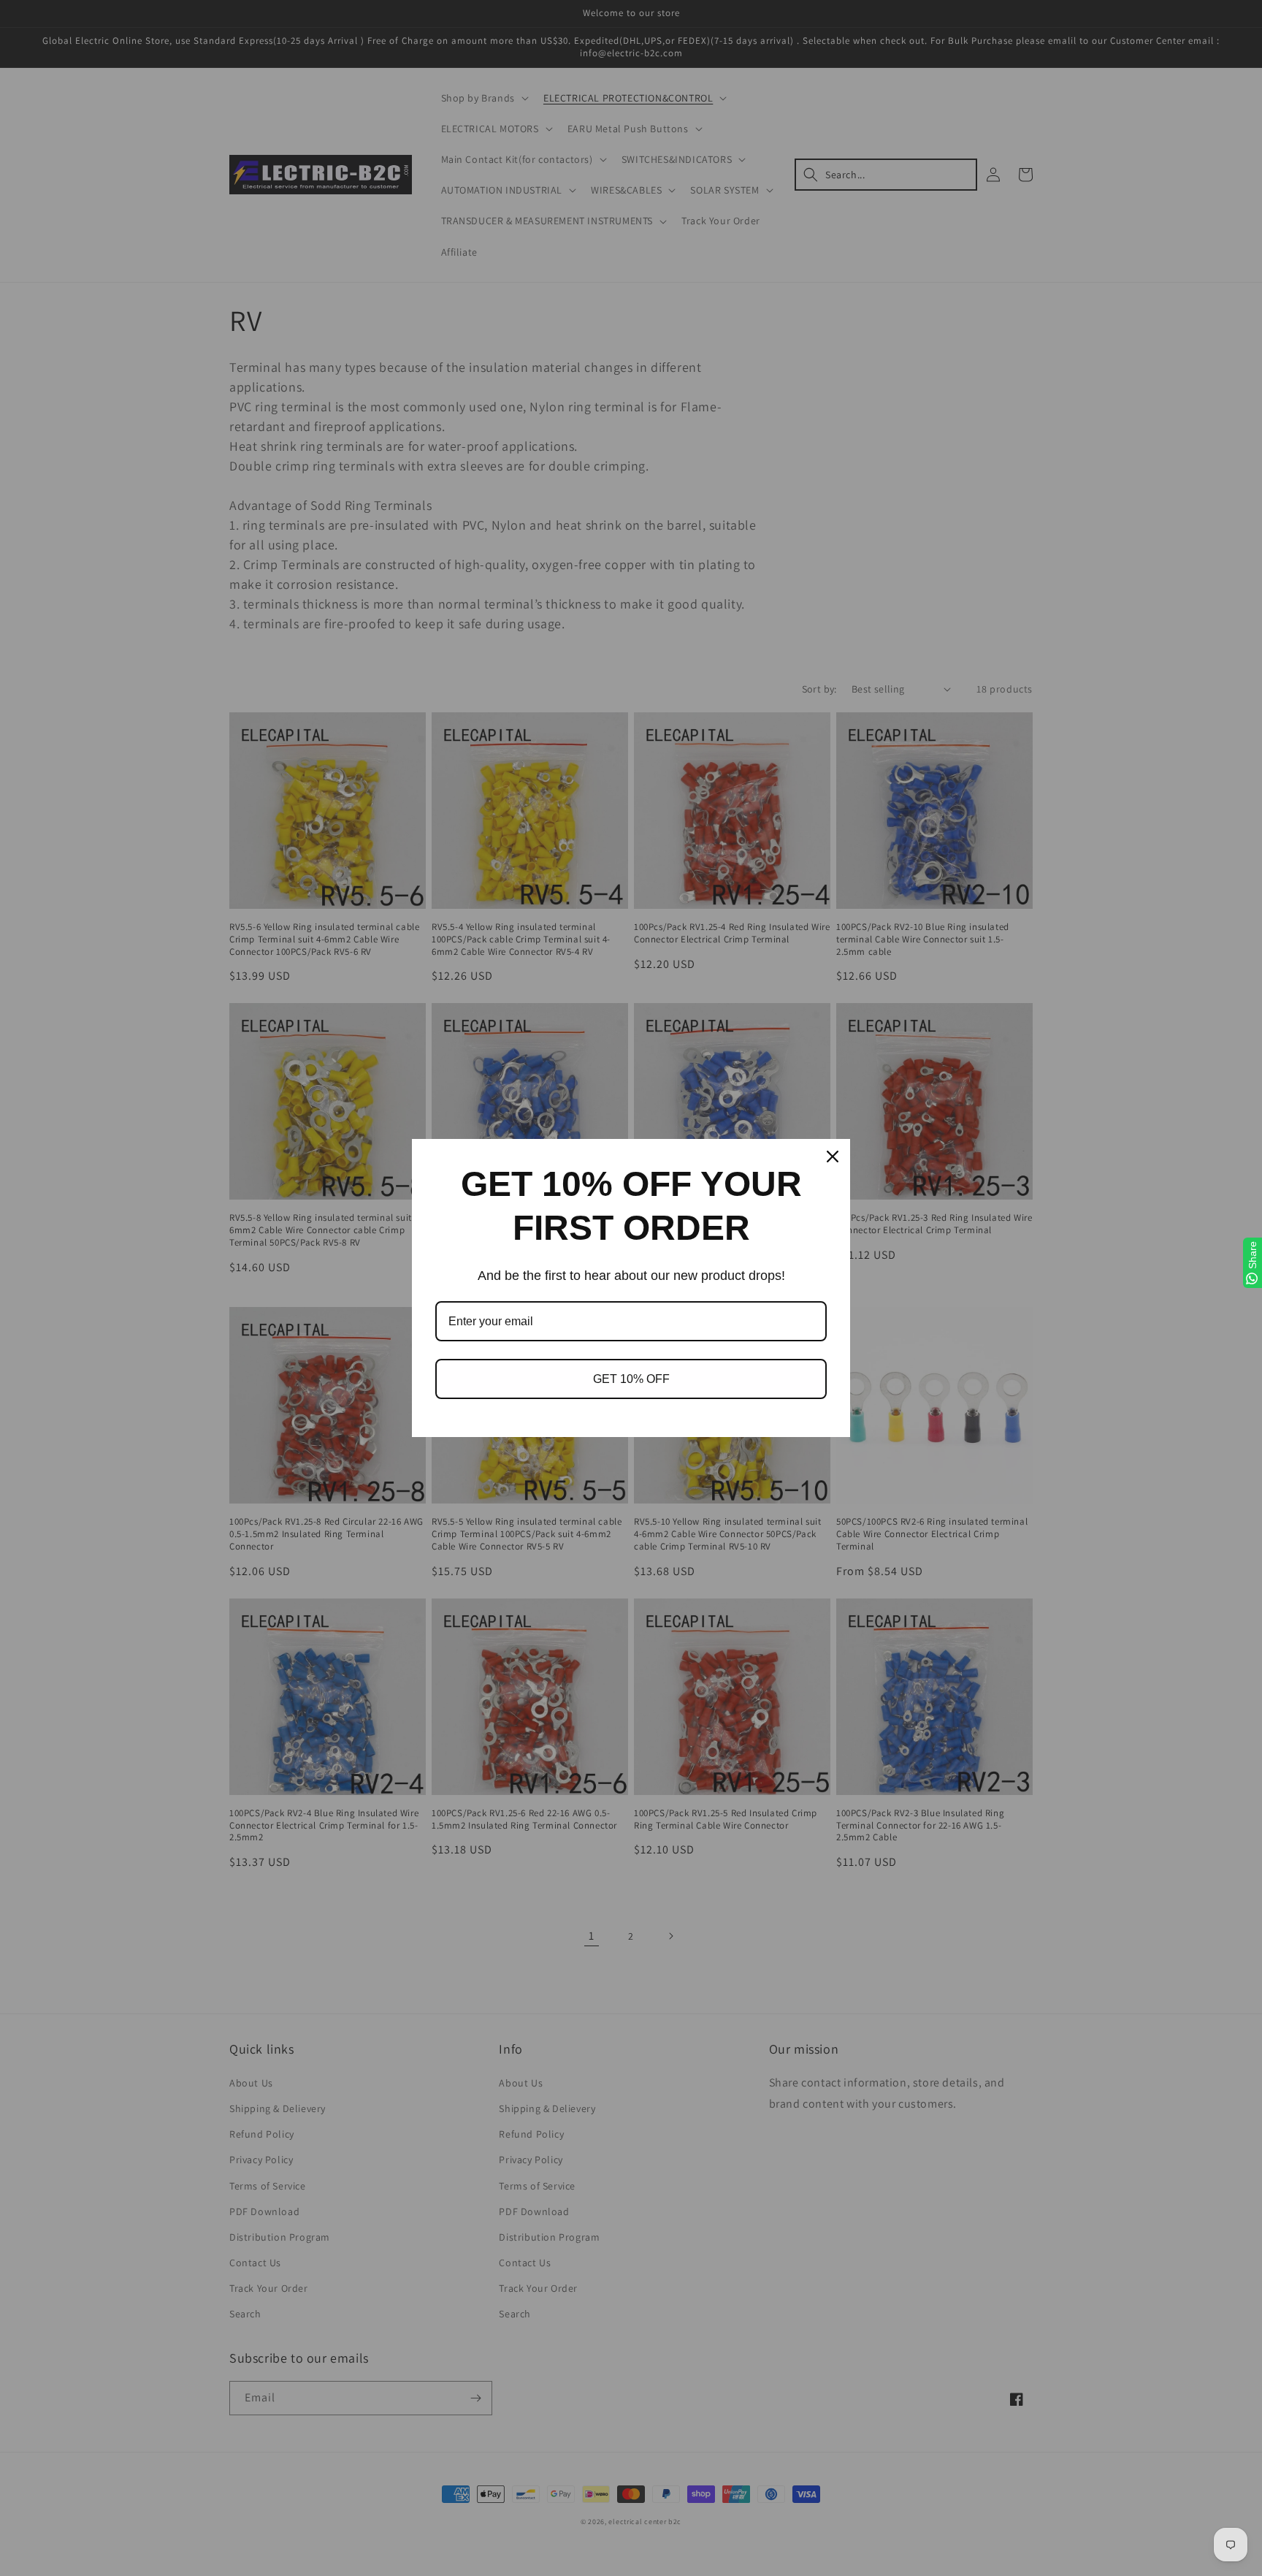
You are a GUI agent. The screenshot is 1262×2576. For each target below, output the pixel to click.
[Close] (833, 1156)
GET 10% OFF (631, 1379)
